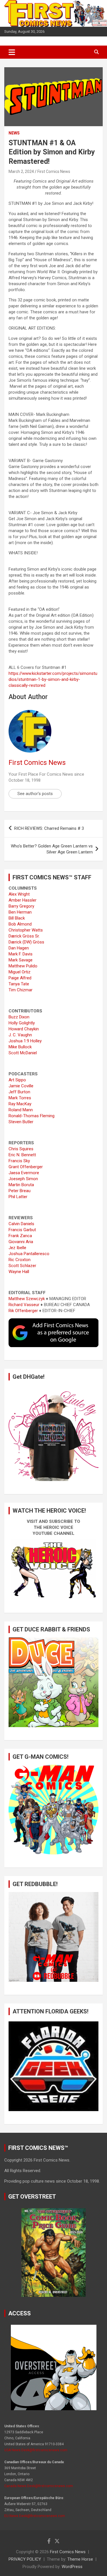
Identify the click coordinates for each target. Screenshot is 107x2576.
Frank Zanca (20, 1236)
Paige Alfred (20, 978)
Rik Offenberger (23, 1311)
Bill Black (17, 918)
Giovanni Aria (21, 1242)
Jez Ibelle (17, 1248)
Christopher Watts (26, 930)
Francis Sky (19, 1161)
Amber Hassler (23, 900)
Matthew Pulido (23, 966)
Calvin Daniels (21, 1224)
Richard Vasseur (24, 1305)
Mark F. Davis (21, 954)
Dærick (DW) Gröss (26, 942)
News (14, 133)
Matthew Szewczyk (27, 1299)
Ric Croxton (20, 1260)
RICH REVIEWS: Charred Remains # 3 (49, 828)
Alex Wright (19, 894)
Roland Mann (21, 1110)
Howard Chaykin (24, 1029)
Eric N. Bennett (22, 1155)
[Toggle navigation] (12, 52)
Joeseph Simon (23, 1179)
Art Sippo (17, 1080)
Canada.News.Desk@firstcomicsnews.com (39, 2486)
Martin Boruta (21, 1185)
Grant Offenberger (26, 1167)
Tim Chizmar (21, 990)
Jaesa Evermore (24, 1173)
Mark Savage (21, 960)
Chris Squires (21, 1149)
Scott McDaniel (23, 1053)
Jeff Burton (19, 1092)
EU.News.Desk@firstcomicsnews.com (35, 2516)
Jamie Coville (21, 1086)
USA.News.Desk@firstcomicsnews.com (36, 2450)
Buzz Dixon (19, 1017)
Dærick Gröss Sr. (24, 936)
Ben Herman (20, 912)
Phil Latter (18, 1197)
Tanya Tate (19, 984)
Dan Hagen (19, 948)
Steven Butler (21, 1122)
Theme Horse (80, 2559)
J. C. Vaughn (20, 1035)
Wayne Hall (19, 1272)
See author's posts (35, 794)
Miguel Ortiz (20, 972)
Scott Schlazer (22, 1266)
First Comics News (54, 171)
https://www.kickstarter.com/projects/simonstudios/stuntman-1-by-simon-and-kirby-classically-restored (53, 679)
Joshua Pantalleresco (29, 1254)
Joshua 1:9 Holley (25, 1041)
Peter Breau (20, 1191)
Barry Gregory (21, 906)
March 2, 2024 (21, 171)
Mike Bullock (20, 1047)
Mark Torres (20, 1098)
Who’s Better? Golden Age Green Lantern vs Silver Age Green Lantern (52, 849)
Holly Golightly (22, 1023)
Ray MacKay (20, 1104)
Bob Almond (20, 924)
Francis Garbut (22, 1230)
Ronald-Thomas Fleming (32, 1116)
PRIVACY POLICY (25, 2559)
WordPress (72, 2567)
